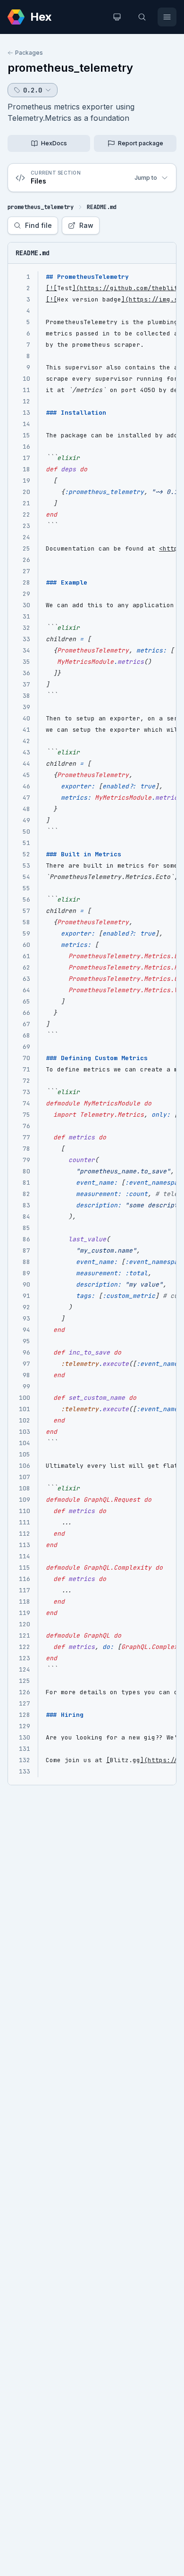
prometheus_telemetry (70, 68)
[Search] (142, 17)
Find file (38, 225)
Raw (86, 225)
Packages (29, 53)
